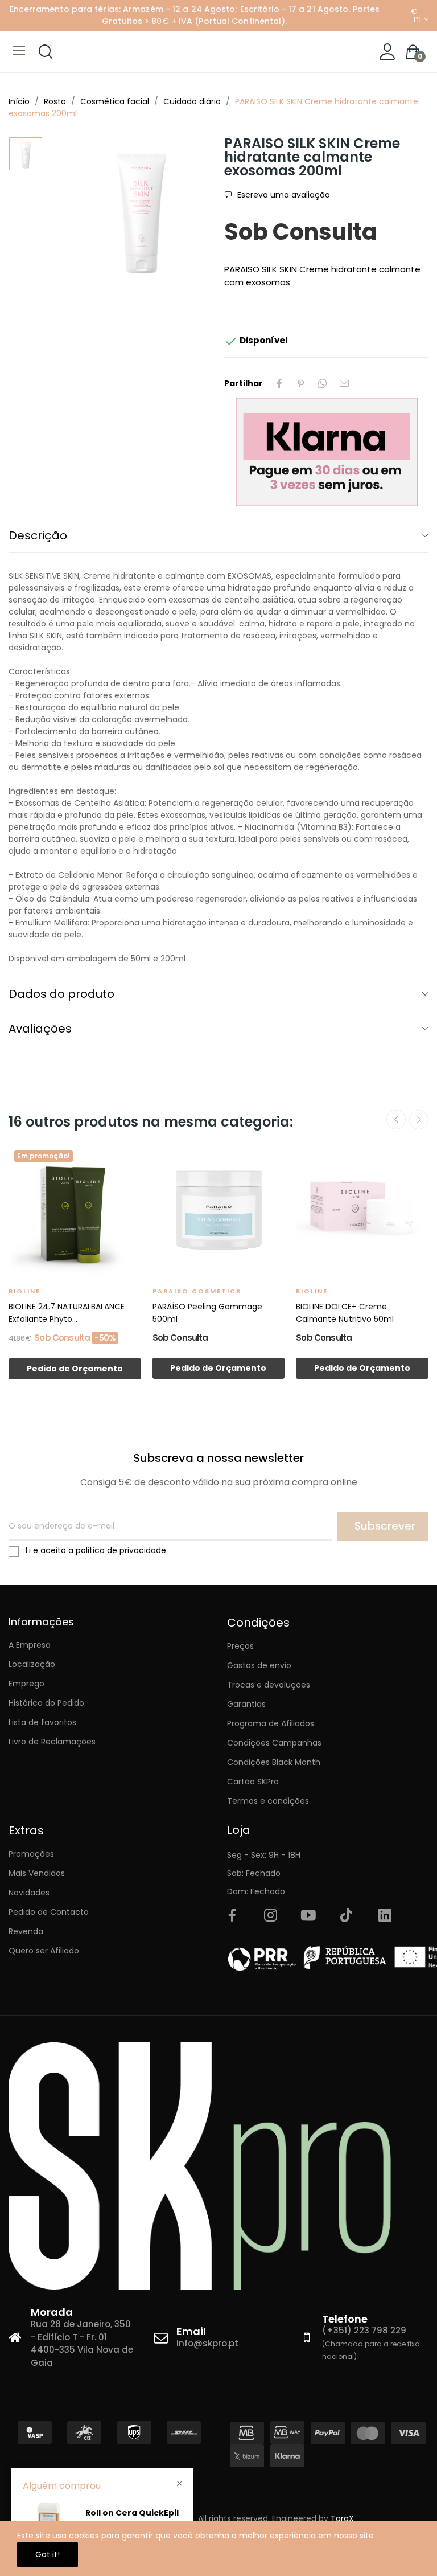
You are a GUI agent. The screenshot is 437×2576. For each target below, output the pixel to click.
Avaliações (40, 1029)
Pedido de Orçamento (75, 1369)
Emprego (26, 1684)
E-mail (344, 383)
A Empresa (30, 1645)
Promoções (31, 1854)
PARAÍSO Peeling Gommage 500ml (207, 1313)
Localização (32, 1664)
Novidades (29, 1893)
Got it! (48, 2554)
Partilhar (279, 383)
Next (419, 1120)
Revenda (26, 1931)
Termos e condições (268, 1801)
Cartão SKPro (253, 1782)
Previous (396, 1120)
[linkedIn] (385, 1916)
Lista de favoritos (42, 1722)
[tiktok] (347, 1916)
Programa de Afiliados (271, 1723)
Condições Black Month (274, 1762)
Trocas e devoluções (269, 1685)
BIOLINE (24, 1291)
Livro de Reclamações (52, 1742)
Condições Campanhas (274, 1743)
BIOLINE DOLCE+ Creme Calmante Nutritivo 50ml (345, 1313)
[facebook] (232, 1916)
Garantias (246, 1704)
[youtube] (308, 1916)
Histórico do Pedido (46, 1703)
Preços (240, 1646)
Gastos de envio (259, 1665)
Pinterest (301, 383)
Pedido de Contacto (49, 1912)
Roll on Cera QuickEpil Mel (132, 2519)
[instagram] (270, 1916)
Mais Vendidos (37, 1873)
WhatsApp (323, 383)
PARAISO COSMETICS (197, 1291)
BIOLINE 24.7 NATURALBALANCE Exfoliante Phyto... (67, 1313)
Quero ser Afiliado (44, 1951)
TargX (342, 2518)
